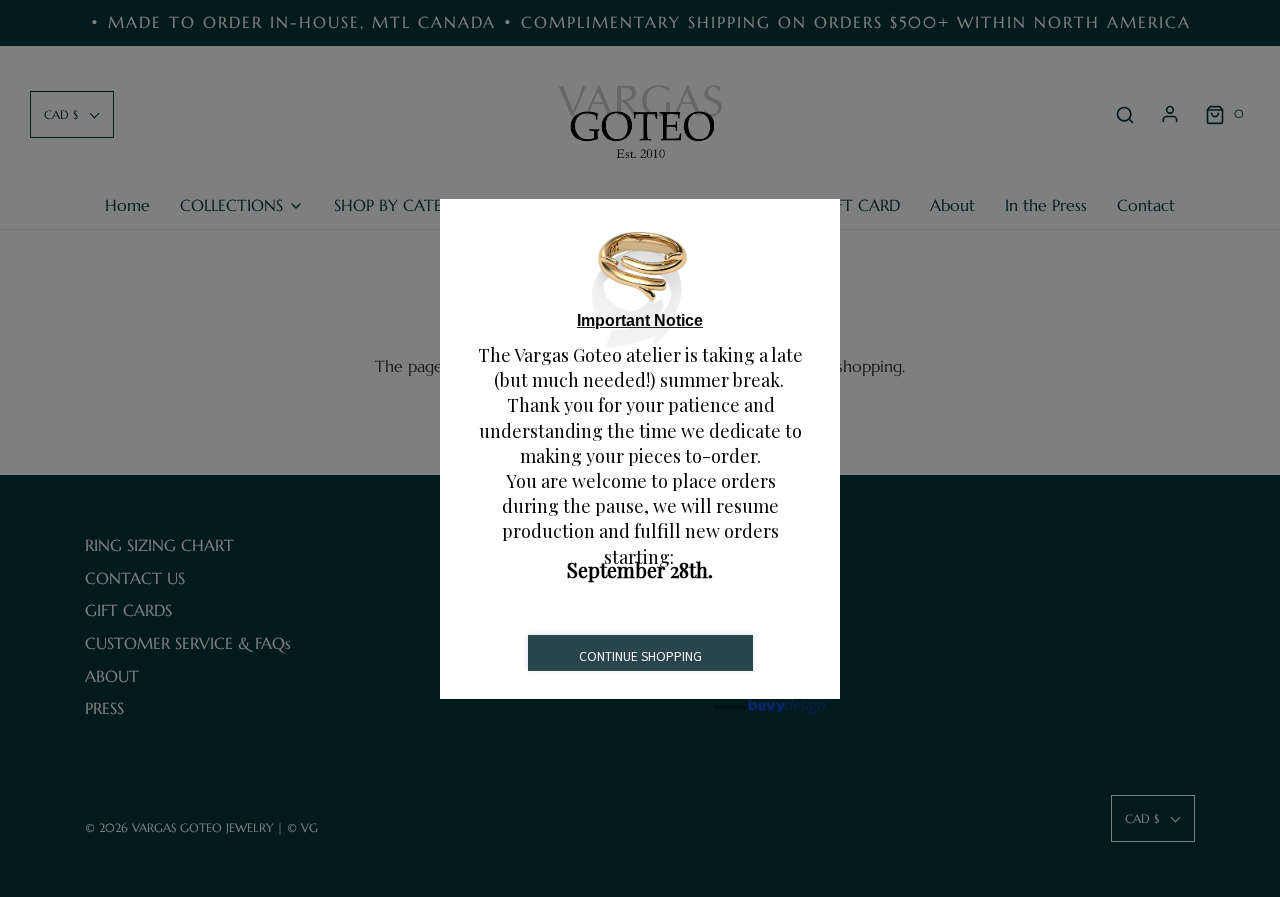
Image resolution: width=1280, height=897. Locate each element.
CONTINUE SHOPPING (640, 656)
